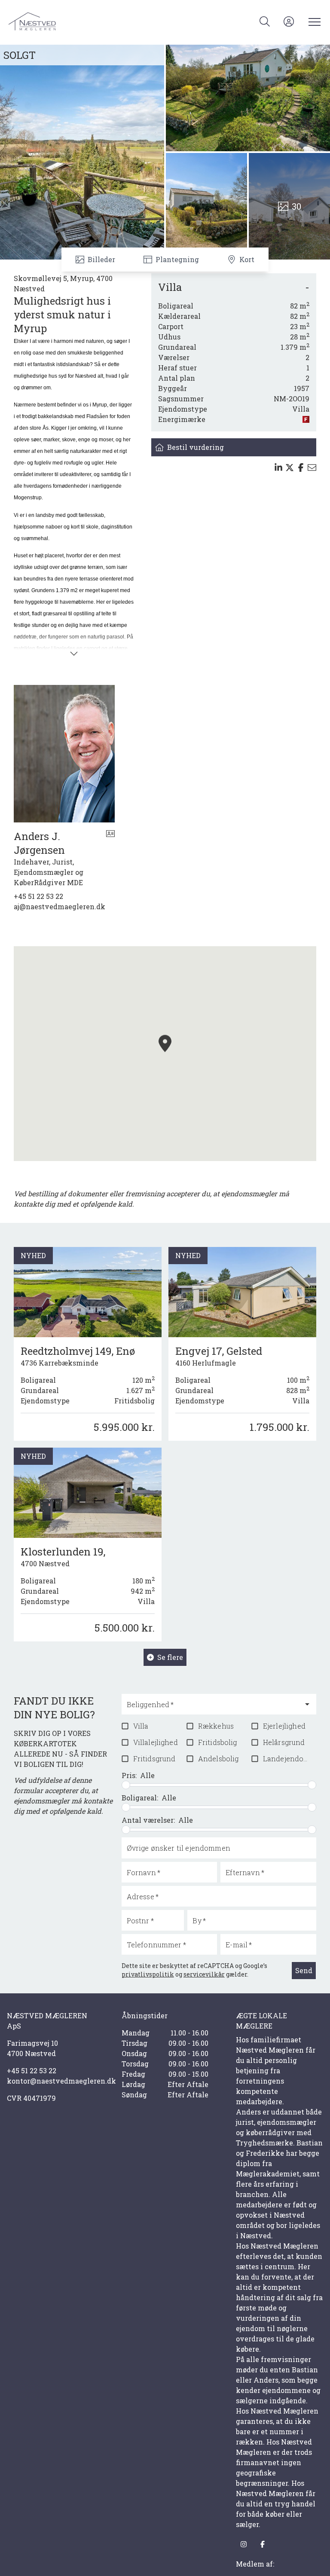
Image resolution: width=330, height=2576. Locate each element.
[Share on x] (290, 468)
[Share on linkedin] (278, 468)
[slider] (126, 1785)
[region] (165, 1054)
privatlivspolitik (148, 1974)
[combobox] (212, 1708)
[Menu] (313, 21)
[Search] (265, 21)
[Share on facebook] (301, 468)
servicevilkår (204, 1974)
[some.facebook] (263, 2544)
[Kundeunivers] (289, 21)
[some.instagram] (244, 2544)
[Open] (307, 1704)
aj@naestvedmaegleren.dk (60, 906)
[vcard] (110, 859)
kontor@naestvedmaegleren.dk (50, 2081)
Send (304, 1970)
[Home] (87, 21)
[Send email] (312, 468)
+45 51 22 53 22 (38, 896)
